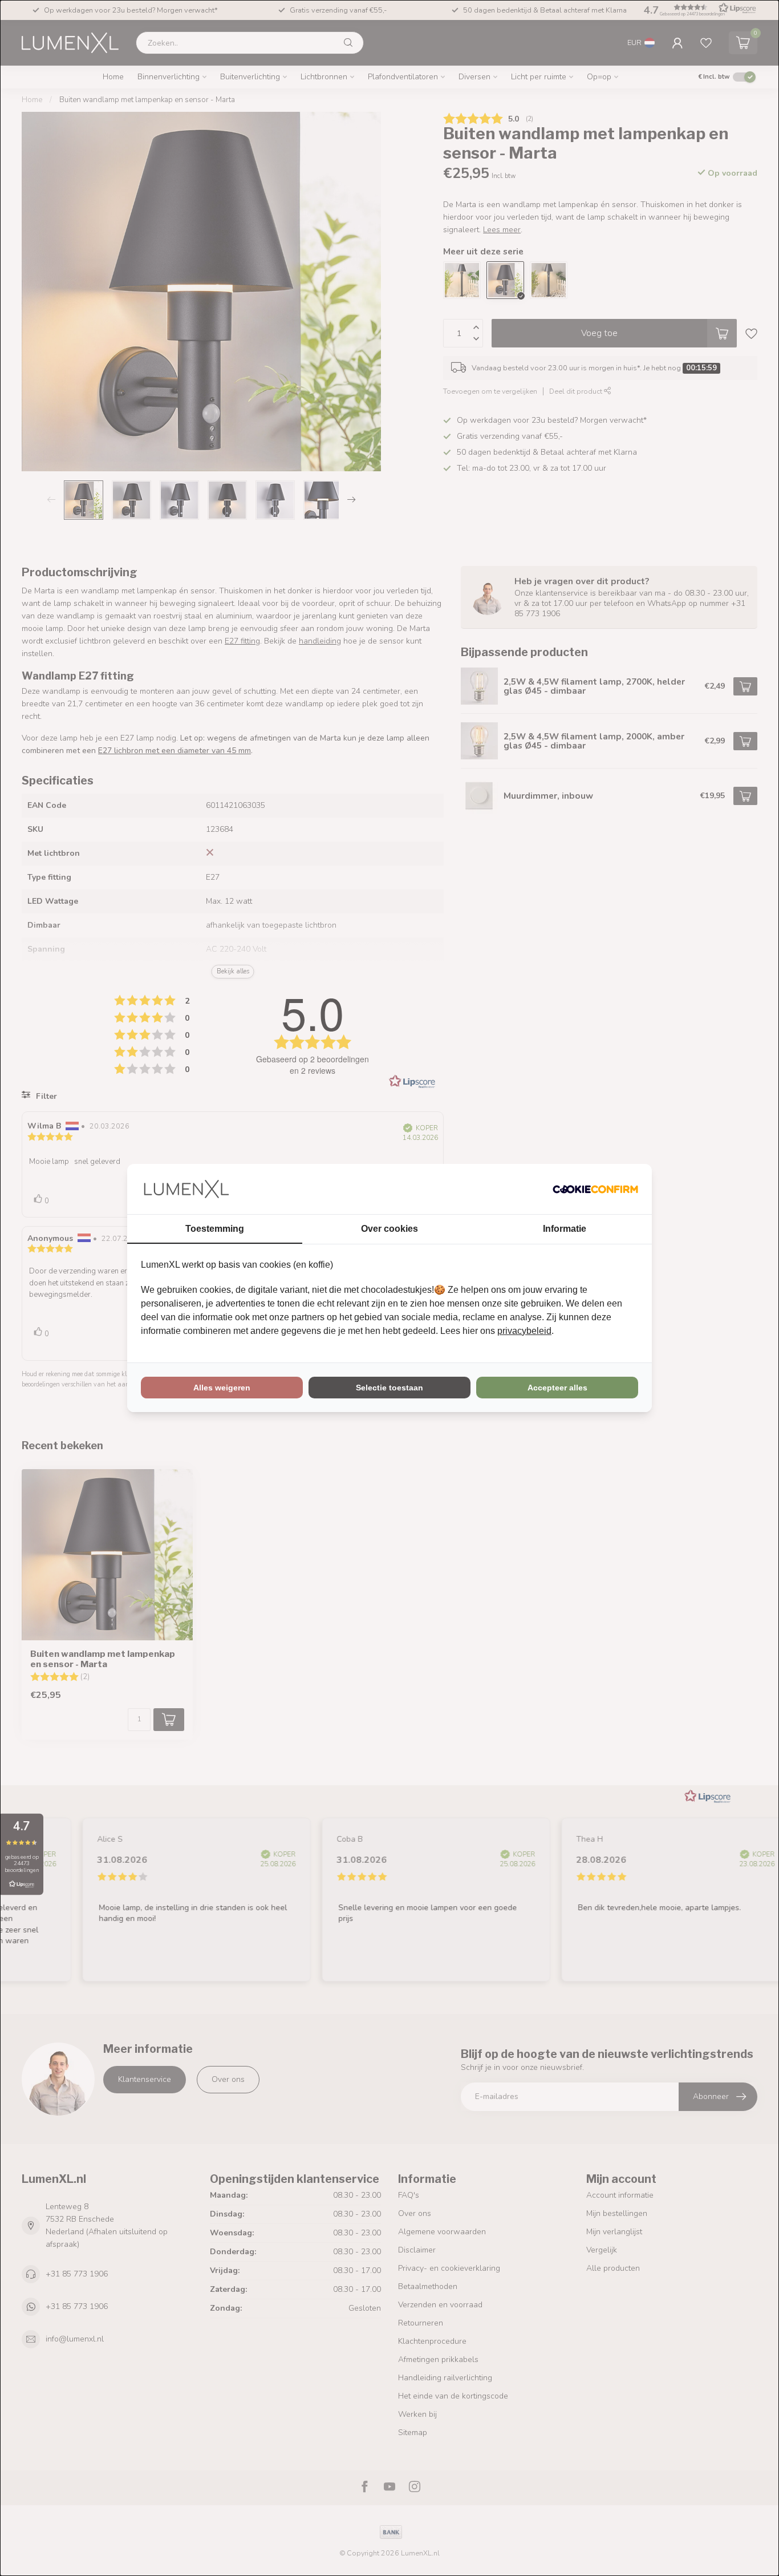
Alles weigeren (222, 1388)
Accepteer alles (557, 1388)
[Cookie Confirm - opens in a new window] (595, 1189)
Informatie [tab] (565, 1229)
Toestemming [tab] (215, 1229)
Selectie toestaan (389, 1388)
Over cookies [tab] (389, 1229)
